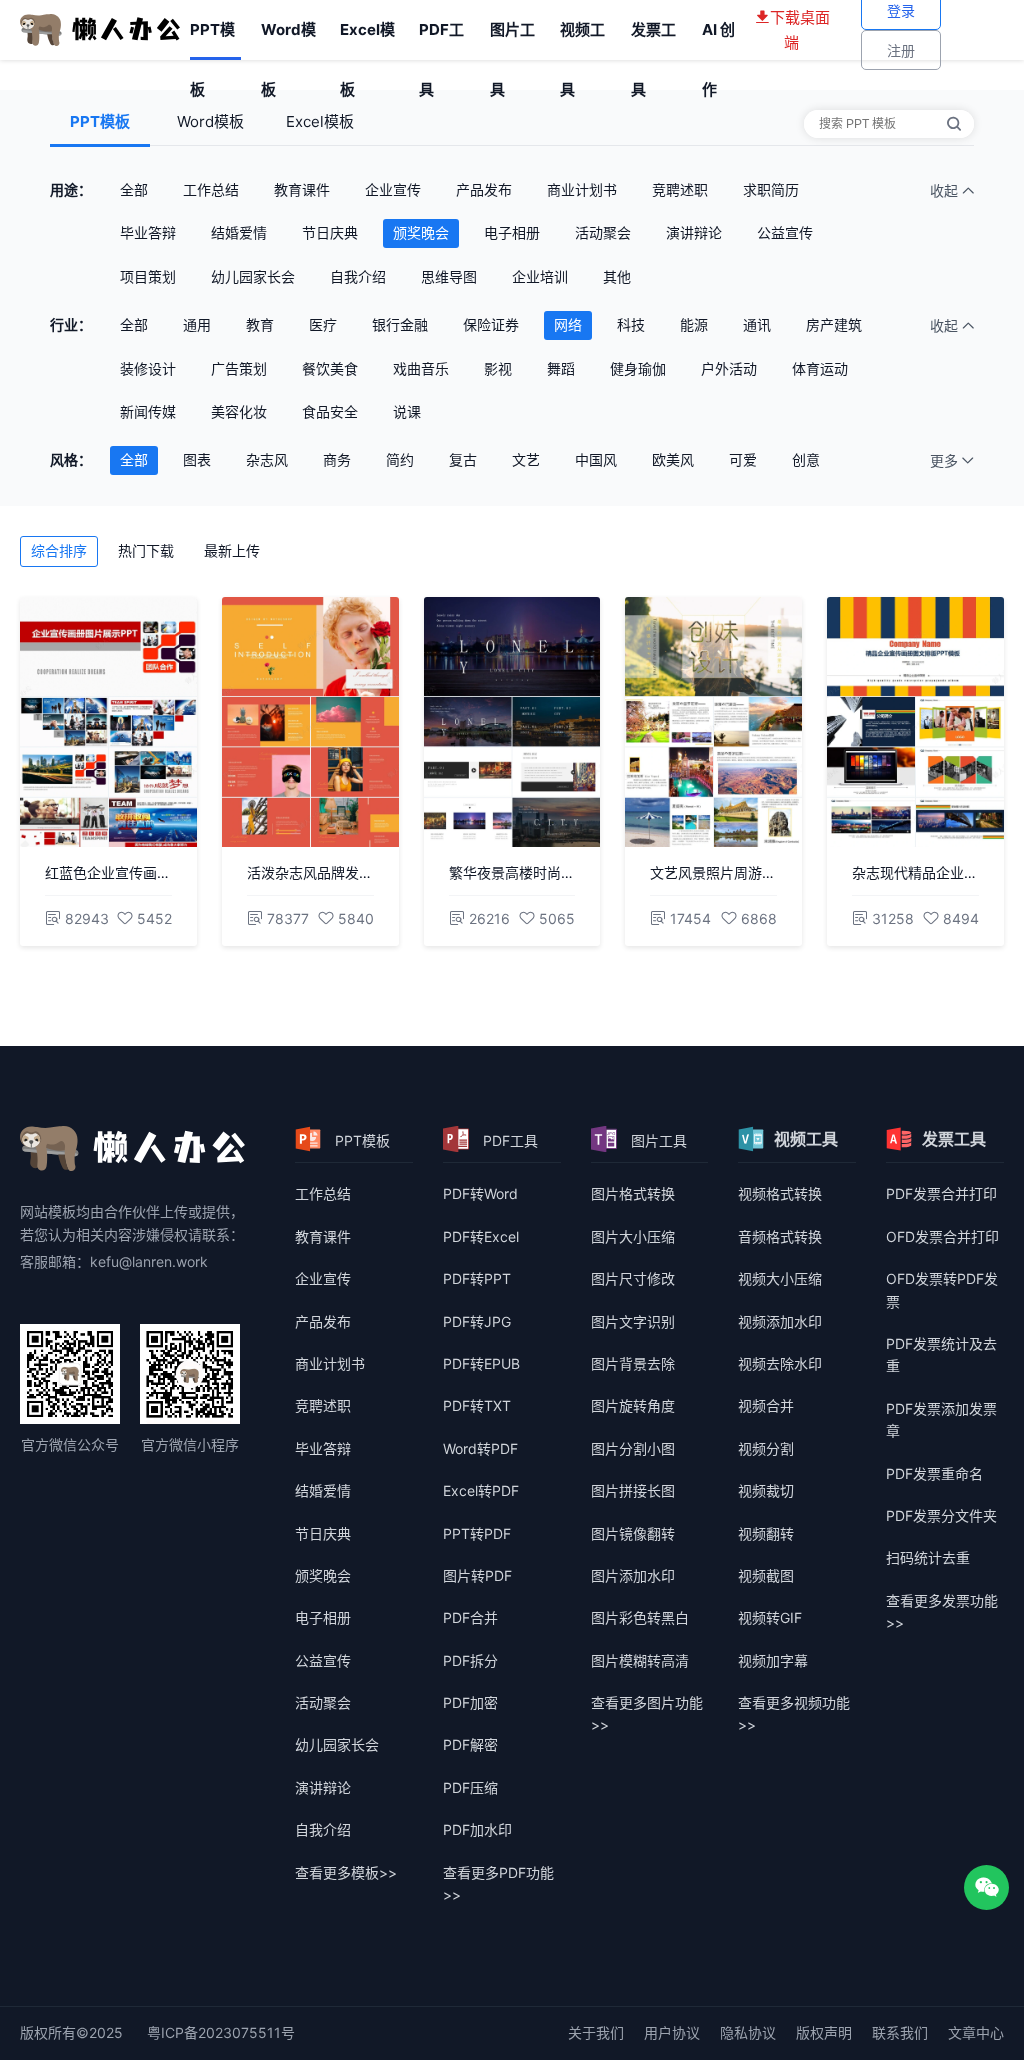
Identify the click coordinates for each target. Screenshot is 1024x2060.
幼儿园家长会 (253, 276)
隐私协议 (748, 2032)
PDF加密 (470, 1702)
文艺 (526, 459)
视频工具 (582, 40)
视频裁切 (766, 1490)
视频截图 (766, 1575)
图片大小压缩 (633, 1236)
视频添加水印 (780, 1321)
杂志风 (267, 459)
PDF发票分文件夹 (941, 1515)
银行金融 (400, 324)
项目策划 (148, 276)
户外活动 (729, 368)
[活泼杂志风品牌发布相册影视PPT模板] (310, 722)
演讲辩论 (694, 232)
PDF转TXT (477, 1405)
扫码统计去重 (928, 1557)
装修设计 (148, 368)
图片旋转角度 (633, 1405)
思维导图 (449, 276)
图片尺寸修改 (633, 1278)
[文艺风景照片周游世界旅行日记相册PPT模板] (713, 722)
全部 (134, 189)
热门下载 (146, 550)
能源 (694, 324)
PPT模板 (212, 40)
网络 (568, 324)
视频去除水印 (780, 1363)
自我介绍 (358, 276)
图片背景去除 (633, 1363)
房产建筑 (834, 324)
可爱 (743, 459)
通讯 (757, 324)
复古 (463, 459)
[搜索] (954, 124)
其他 (617, 276)
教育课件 (302, 189)
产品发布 (484, 189)
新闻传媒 (148, 411)
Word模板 (288, 40)
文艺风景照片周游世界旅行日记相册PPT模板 (713, 872)
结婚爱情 (239, 232)
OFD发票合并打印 (942, 1236)
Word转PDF (480, 1448)
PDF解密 (470, 1744)
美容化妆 (239, 411)
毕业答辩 (148, 232)
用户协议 (672, 2032)
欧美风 (673, 459)
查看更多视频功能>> (794, 1713)
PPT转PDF (477, 1533)
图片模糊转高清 (640, 1660)
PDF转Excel (481, 1236)
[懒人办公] (100, 28)
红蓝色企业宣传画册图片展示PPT (108, 872)
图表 (197, 459)
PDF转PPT (477, 1278)
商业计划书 (582, 189)
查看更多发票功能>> (942, 1611)
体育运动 (820, 368)
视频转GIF (770, 1617)
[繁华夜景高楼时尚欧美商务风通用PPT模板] (512, 722)
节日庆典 (330, 232)
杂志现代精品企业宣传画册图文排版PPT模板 (915, 872)
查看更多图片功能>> (647, 1713)
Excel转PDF (481, 1490)
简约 (400, 459)
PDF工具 (441, 40)
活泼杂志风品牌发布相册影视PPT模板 (310, 872)
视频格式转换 (780, 1193)
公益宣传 (785, 232)
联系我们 (900, 2032)
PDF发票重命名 (934, 1473)
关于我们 (596, 2032)
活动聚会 (603, 232)
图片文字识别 (633, 1321)
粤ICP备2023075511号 (221, 2032)
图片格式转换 (633, 1193)
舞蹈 (561, 368)
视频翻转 (766, 1533)
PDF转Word (480, 1193)
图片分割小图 (633, 1448)
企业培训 (540, 276)
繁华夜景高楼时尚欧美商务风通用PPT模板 (512, 872)
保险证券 (491, 324)
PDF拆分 (470, 1660)
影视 (498, 368)
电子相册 (512, 232)
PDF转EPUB (481, 1363)
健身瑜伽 (638, 368)
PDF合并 (470, 1617)
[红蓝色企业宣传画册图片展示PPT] (108, 722)
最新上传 (232, 550)
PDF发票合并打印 (941, 1193)
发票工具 (653, 40)
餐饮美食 (330, 368)
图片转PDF (477, 1575)
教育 (260, 324)
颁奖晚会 (421, 232)
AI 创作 (718, 40)
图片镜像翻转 (633, 1533)
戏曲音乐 (421, 368)
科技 (631, 324)
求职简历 (771, 189)
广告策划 (239, 368)
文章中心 (976, 2032)
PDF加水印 (477, 1829)
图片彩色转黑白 (640, 1617)
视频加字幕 (773, 1660)
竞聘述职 (680, 189)
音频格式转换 (780, 1236)
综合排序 (59, 550)
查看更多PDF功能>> (498, 1883)
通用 (197, 324)
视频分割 (766, 1448)
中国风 (596, 459)
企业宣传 (393, 189)
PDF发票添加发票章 (941, 1419)
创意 (806, 459)
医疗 (323, 324)
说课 (407, 411)
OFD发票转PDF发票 (942, 1289)
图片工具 (512, 40)
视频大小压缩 (780, 1278)
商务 (337, 459)
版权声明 (824, 2032)
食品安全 (330, 411)
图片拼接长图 (633, 1490)
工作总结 (211, 189)
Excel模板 (367, 40)
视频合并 (766, 1405)
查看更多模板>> (346, 1872)
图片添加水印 (633, 1575)
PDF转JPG (477, 1321)
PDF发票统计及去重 (941, 1354)
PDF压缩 (470, 1787)
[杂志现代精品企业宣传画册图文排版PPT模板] (915, 722)
